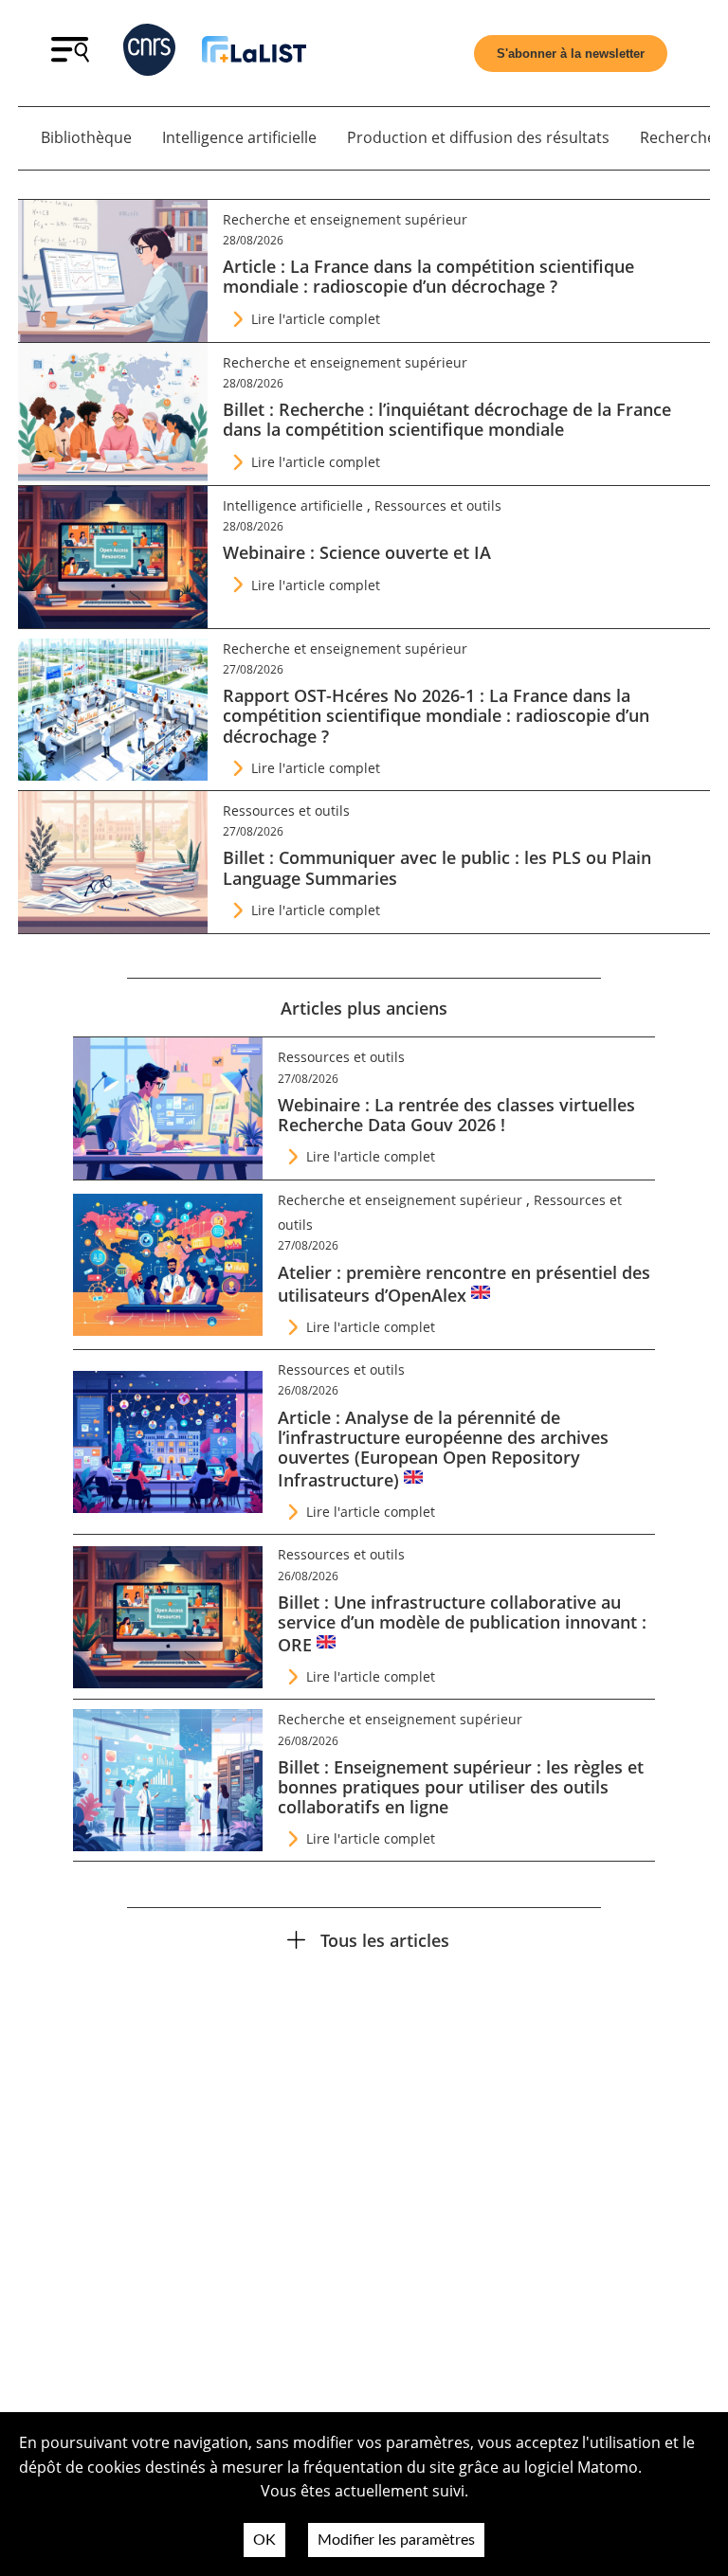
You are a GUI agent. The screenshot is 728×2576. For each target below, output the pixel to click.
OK (264, 2540)
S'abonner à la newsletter (571, 54)
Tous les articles (385, 1940)
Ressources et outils (438, 505)
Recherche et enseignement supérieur (345, 219)
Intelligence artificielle (239, 137)
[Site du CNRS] (149, 54)
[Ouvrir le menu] (70, 57)
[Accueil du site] (254, 53)
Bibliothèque (86, 137)
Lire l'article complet (316, 319)
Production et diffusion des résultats (478, 137)
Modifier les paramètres (396, 2540)
